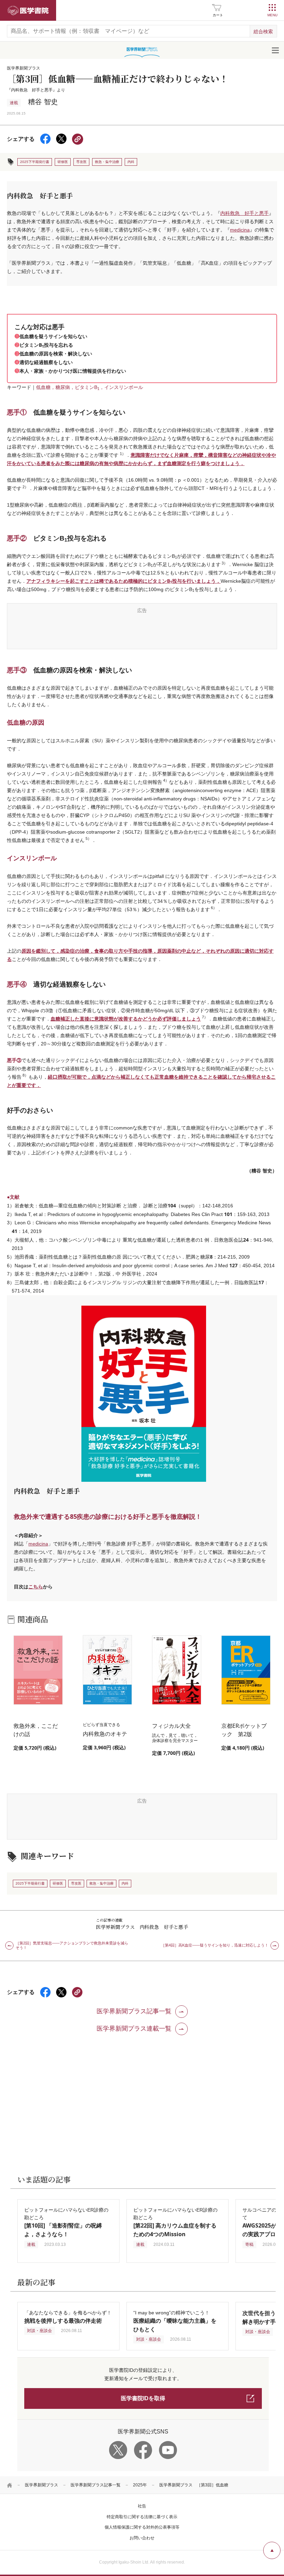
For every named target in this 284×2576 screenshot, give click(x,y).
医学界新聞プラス (42, 2485)
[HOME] (10, 2485)
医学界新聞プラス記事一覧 (96, 2485)
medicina (240, 230)
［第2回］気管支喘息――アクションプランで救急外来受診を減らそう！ (72, 1945)
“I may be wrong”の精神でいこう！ (175, 2321)
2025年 (140, 2485)
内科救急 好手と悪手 (245, 213)
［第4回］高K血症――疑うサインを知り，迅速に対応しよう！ (215, 1945)
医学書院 (28, 10)
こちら (36, 1586)
